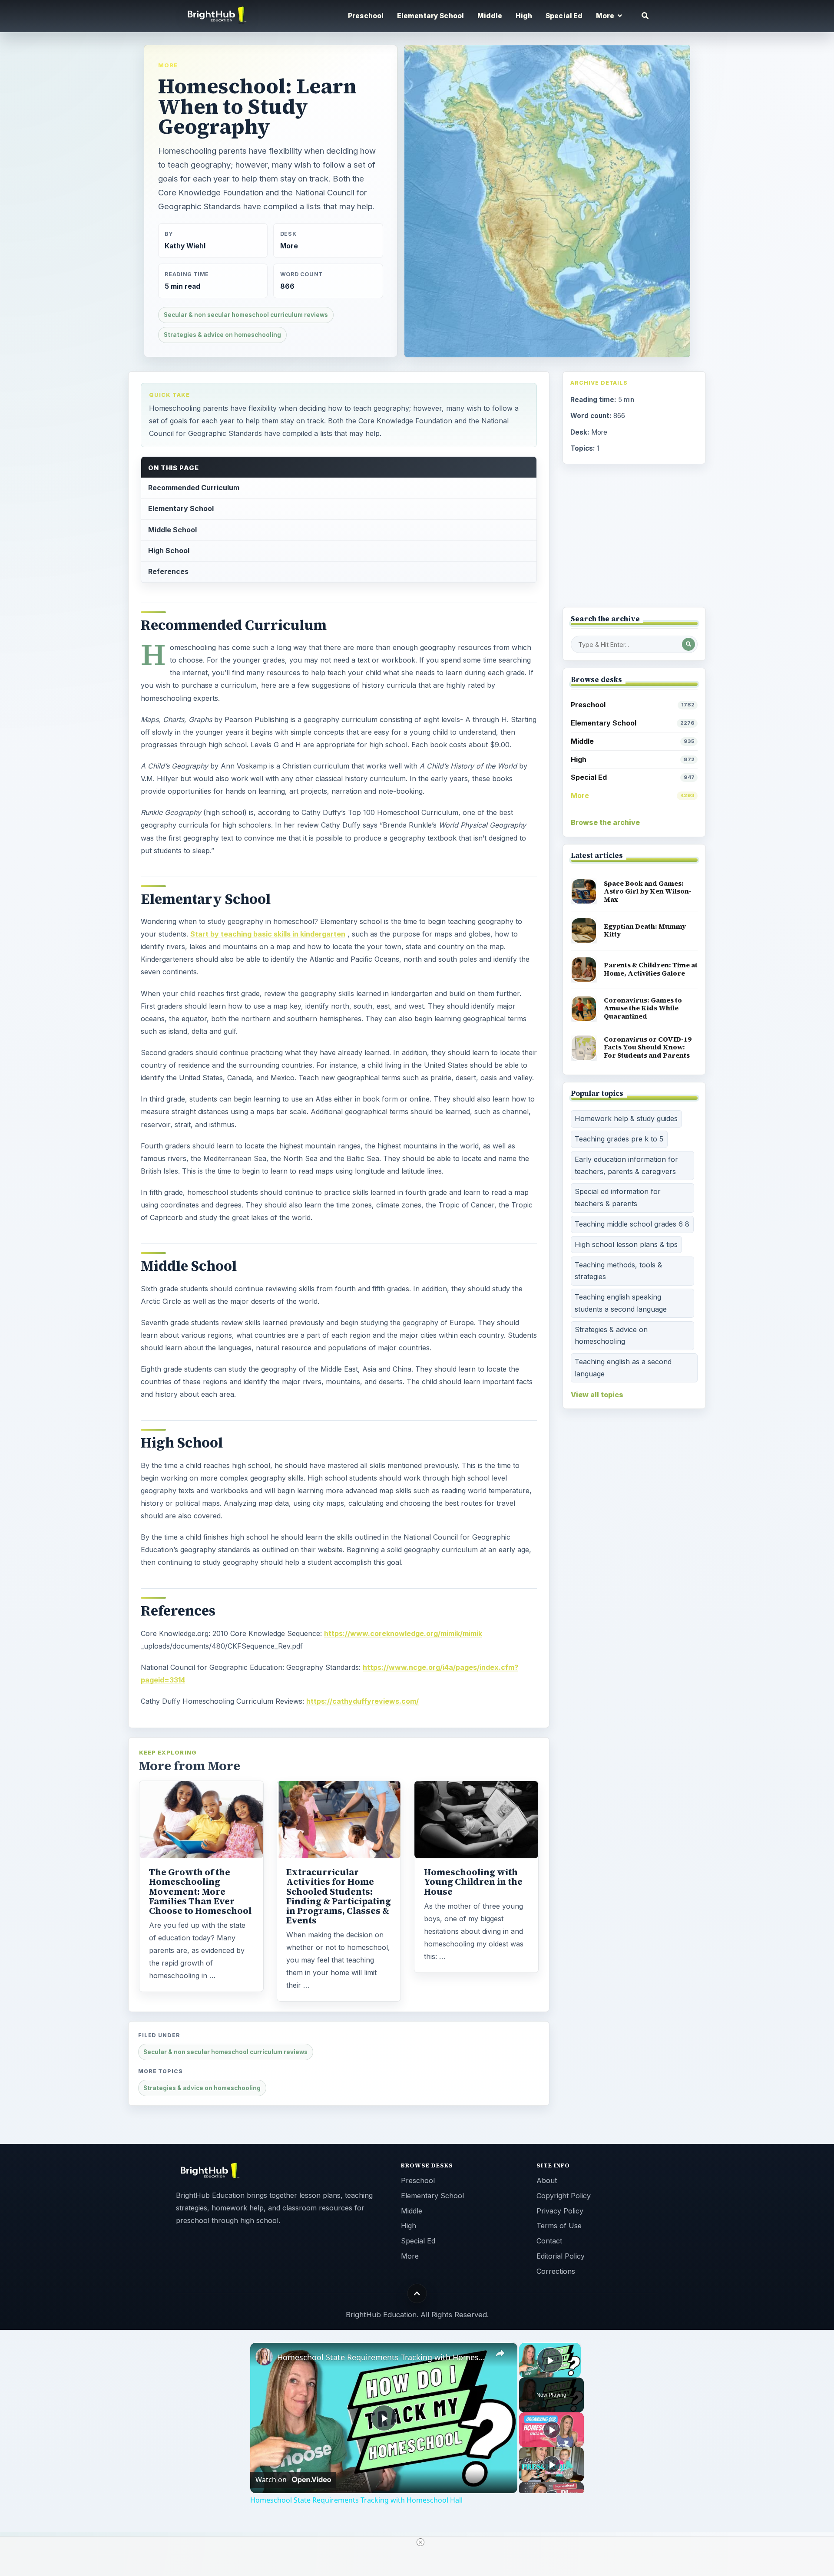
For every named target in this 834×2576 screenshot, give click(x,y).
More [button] (606, 16)
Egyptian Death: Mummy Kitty (645, 930)
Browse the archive (605, 822)
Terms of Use (559, 2226)
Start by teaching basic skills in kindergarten (268, 934)
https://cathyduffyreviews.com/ (362, 1701)
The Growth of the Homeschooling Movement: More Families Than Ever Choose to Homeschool (200, 1891)
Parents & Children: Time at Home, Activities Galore (651, 969)
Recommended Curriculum (194, 488)
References (168, 571)
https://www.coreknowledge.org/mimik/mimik (403, 1633)
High (524, 16)
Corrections (556, 2271)
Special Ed (564, 16)
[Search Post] (688, 644)
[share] (500, 2354)
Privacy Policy (560, 2211)
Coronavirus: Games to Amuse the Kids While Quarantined (643, 1008)
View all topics (597, 1395)
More (168, 65)
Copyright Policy (564, 2196)
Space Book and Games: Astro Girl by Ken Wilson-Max (648, 891)
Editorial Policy (561, 2256)
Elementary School (431, 16)
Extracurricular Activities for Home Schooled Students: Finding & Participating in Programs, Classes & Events (339, 1896)
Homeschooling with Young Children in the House (473, 1882)
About (547, 2180)
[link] (264, 2357)
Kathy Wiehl (185, 246)
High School (169, 551)
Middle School (172, 530)
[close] (420, 2542)
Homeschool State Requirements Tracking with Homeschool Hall (382, 2357)
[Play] (552, 2430)
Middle (490, 16)
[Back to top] (417, 2294)
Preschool (366, 16)
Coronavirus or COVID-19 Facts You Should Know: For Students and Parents (648, 1047)
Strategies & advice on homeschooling (222, 335)
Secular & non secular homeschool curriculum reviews (246, 315)
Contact (549, 2241)
